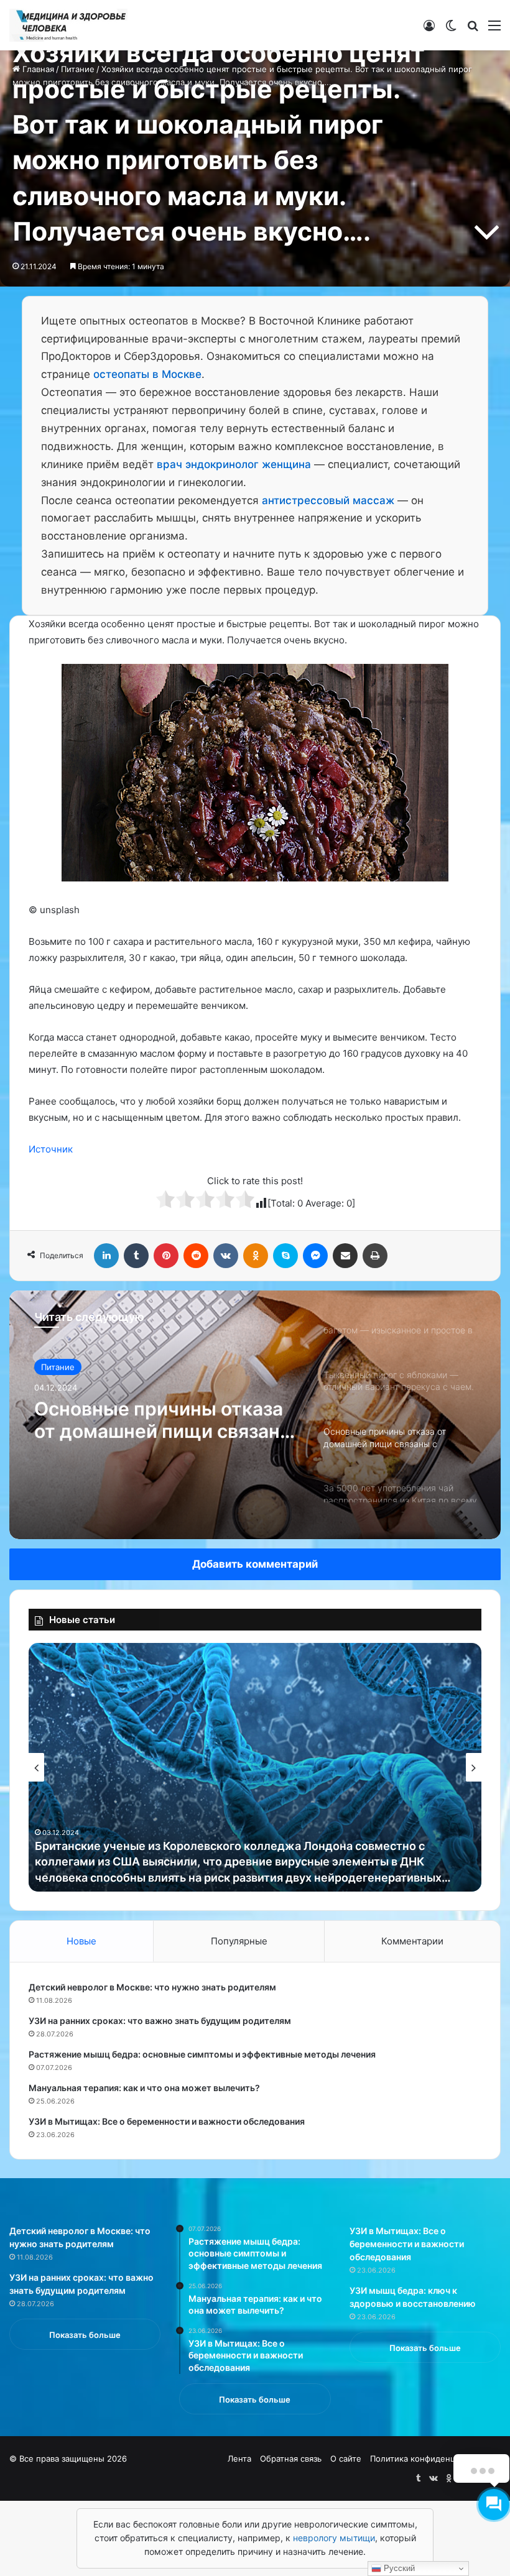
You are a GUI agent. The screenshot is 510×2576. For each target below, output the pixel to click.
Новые (81, 1941)
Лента (239, 2459)
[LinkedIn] (106, 1256)
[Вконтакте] (226, 1256)
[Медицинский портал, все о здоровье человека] (68, 25)
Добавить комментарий (255, 1564)
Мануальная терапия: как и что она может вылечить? (144, 2088)
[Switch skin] (451, 30)
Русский (398, 2568)
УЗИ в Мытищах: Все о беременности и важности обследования (167, 2121)
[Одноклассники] (256, 1256)
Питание (58, 1367)
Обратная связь (291, 2459)
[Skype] (285, 1256)
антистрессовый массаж (328, 500)
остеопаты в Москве (147, 374)
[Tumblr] (136, 1256)
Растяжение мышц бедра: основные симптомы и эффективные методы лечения (202, 2054)
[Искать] (473, 30)
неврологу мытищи (334, 2538)
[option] (255, 1415)
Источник (51, 1149)
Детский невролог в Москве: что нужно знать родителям (152, 1987)
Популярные (239, 1941)
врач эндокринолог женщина (234, 464)
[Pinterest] (166, 1256)
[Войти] (429, 30)
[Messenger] (315, 1256)
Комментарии (412, 1941)
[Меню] (494, 30)
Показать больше (85, 2335)
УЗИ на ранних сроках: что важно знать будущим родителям (160, 2021)
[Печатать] (375, 1256)
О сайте (346, 2459)
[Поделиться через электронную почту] (345, 1256)
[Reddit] (196, 1256)
